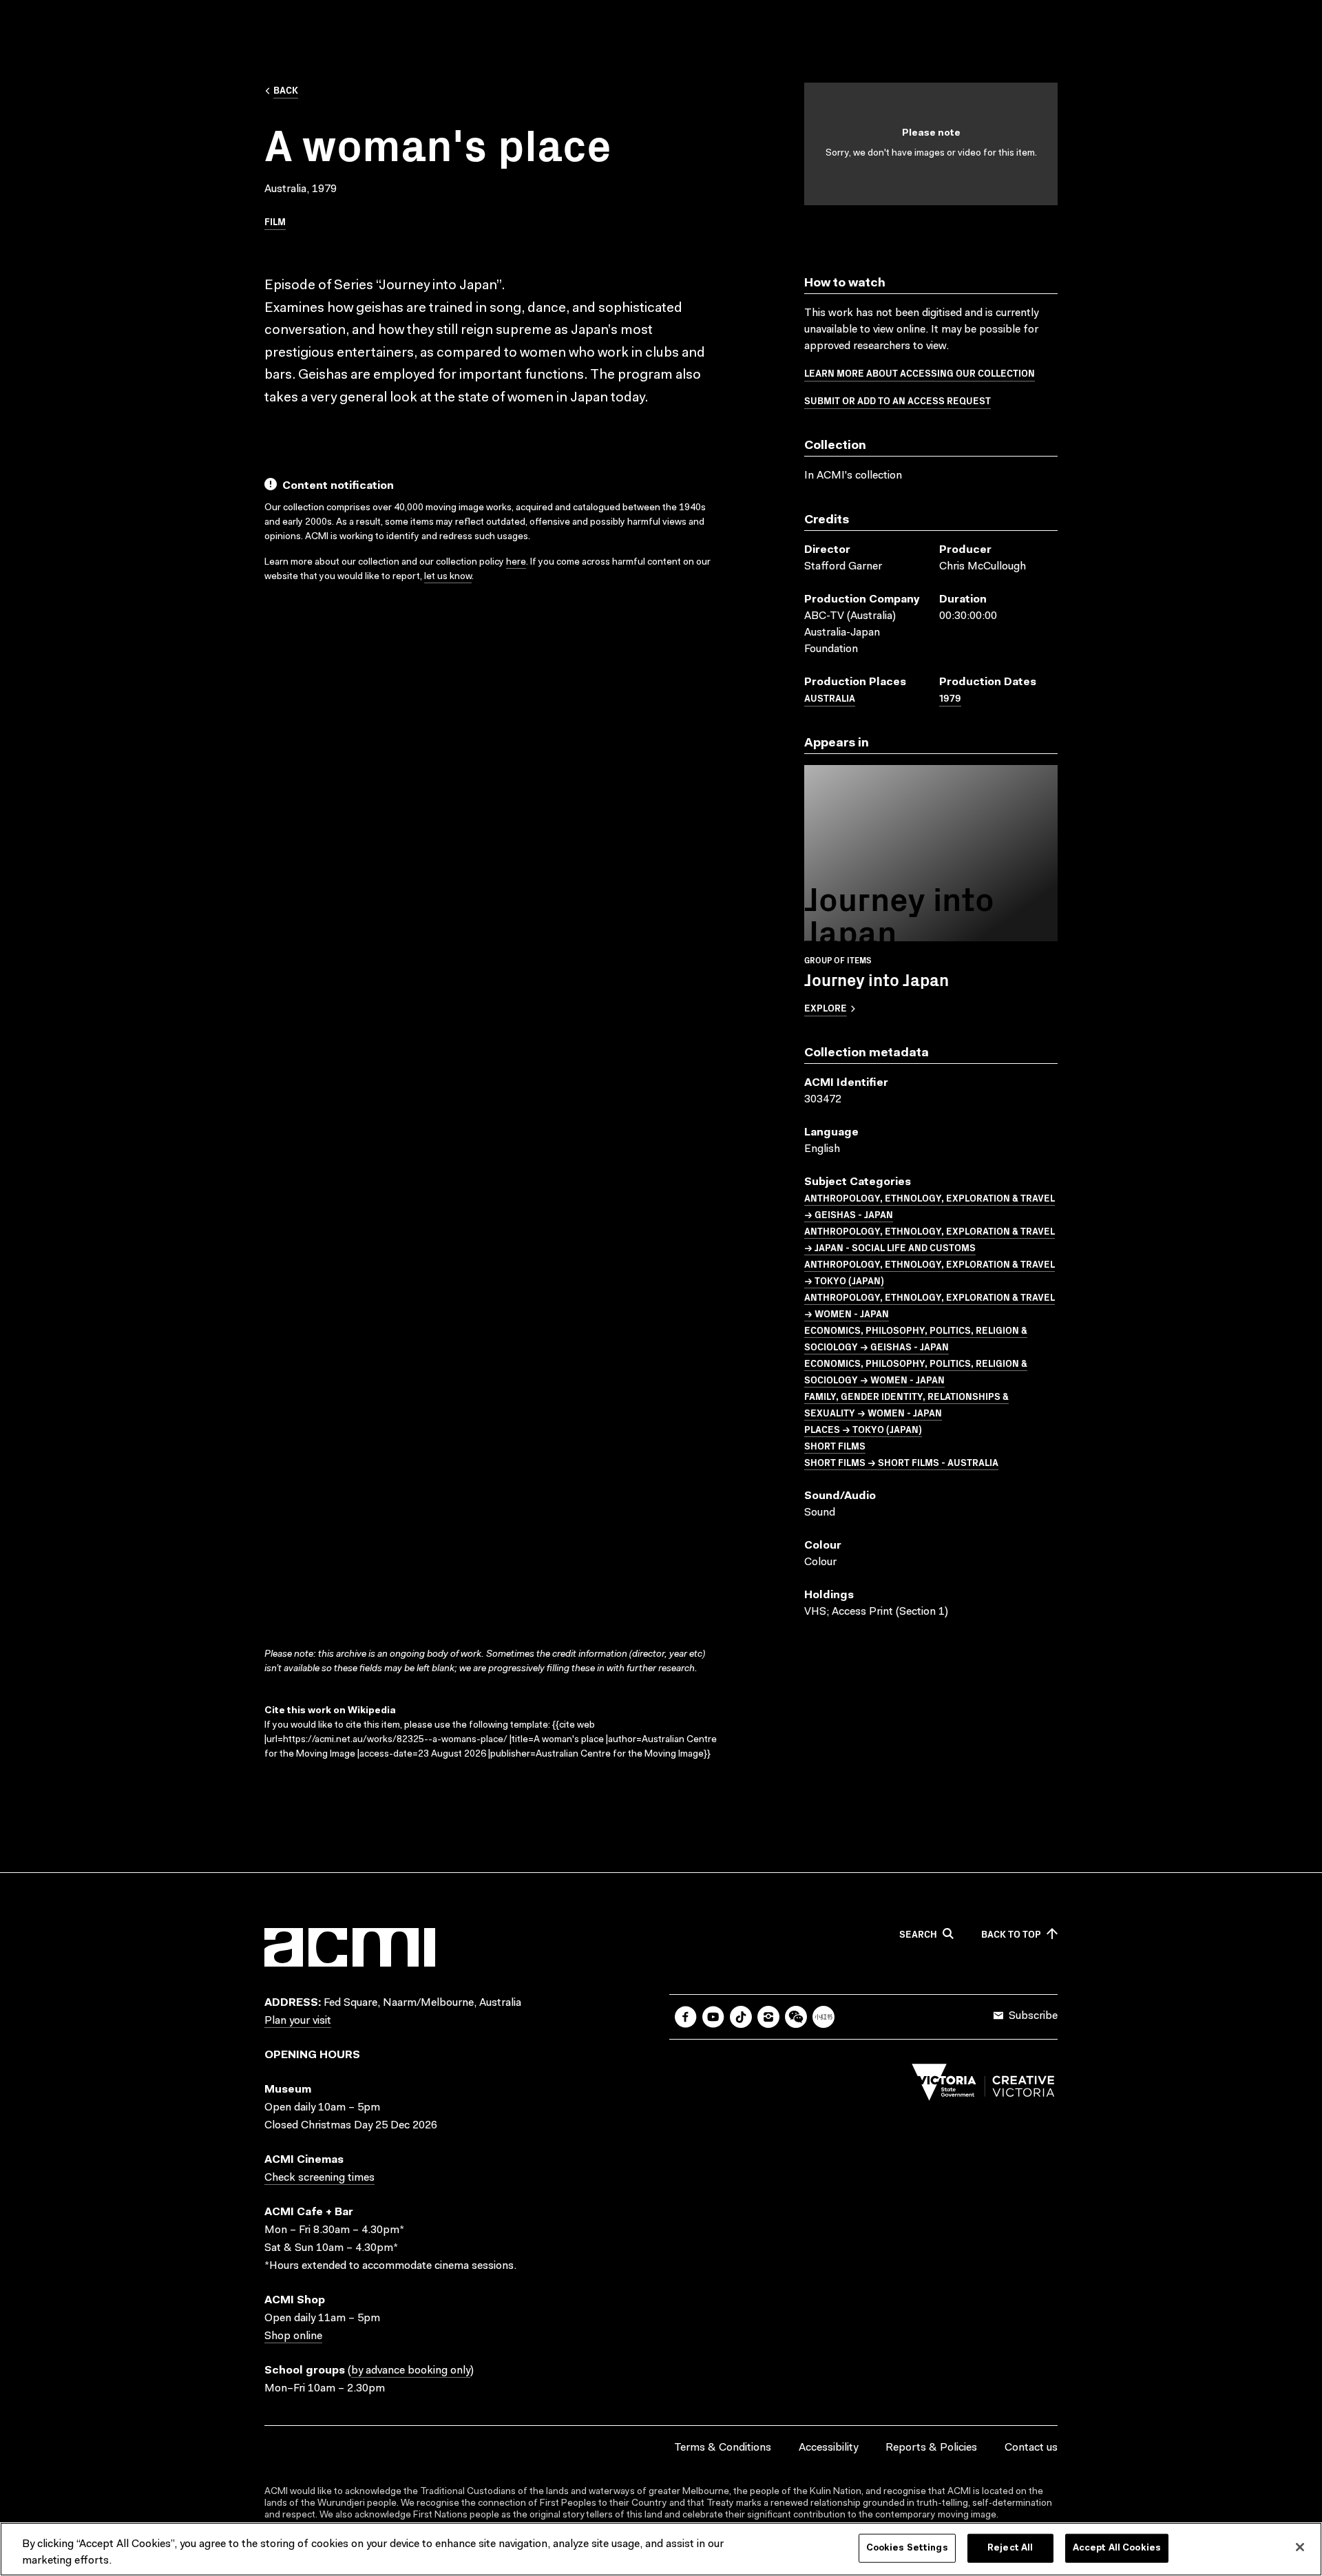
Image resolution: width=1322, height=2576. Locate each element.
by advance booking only (411, 2371)
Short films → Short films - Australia (901, 1462)
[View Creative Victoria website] (983, 2086)
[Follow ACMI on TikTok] (741, 2017)
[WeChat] (796, 2017)
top (1011, 1934)
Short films (835, 1445)
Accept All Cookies (1117, 2548)
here (516, 563)
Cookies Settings (907, 2548)
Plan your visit (298, 2021)
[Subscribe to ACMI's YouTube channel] (713, 2017)
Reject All (1010, 2548)
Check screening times (319, 2178)
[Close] (1300, 2547)
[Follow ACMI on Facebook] (686, 2017)
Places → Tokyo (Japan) (863, 1429)
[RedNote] (823, 2017)
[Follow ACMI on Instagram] (768, 2017)
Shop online (293, 2336)
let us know (448, 577)
